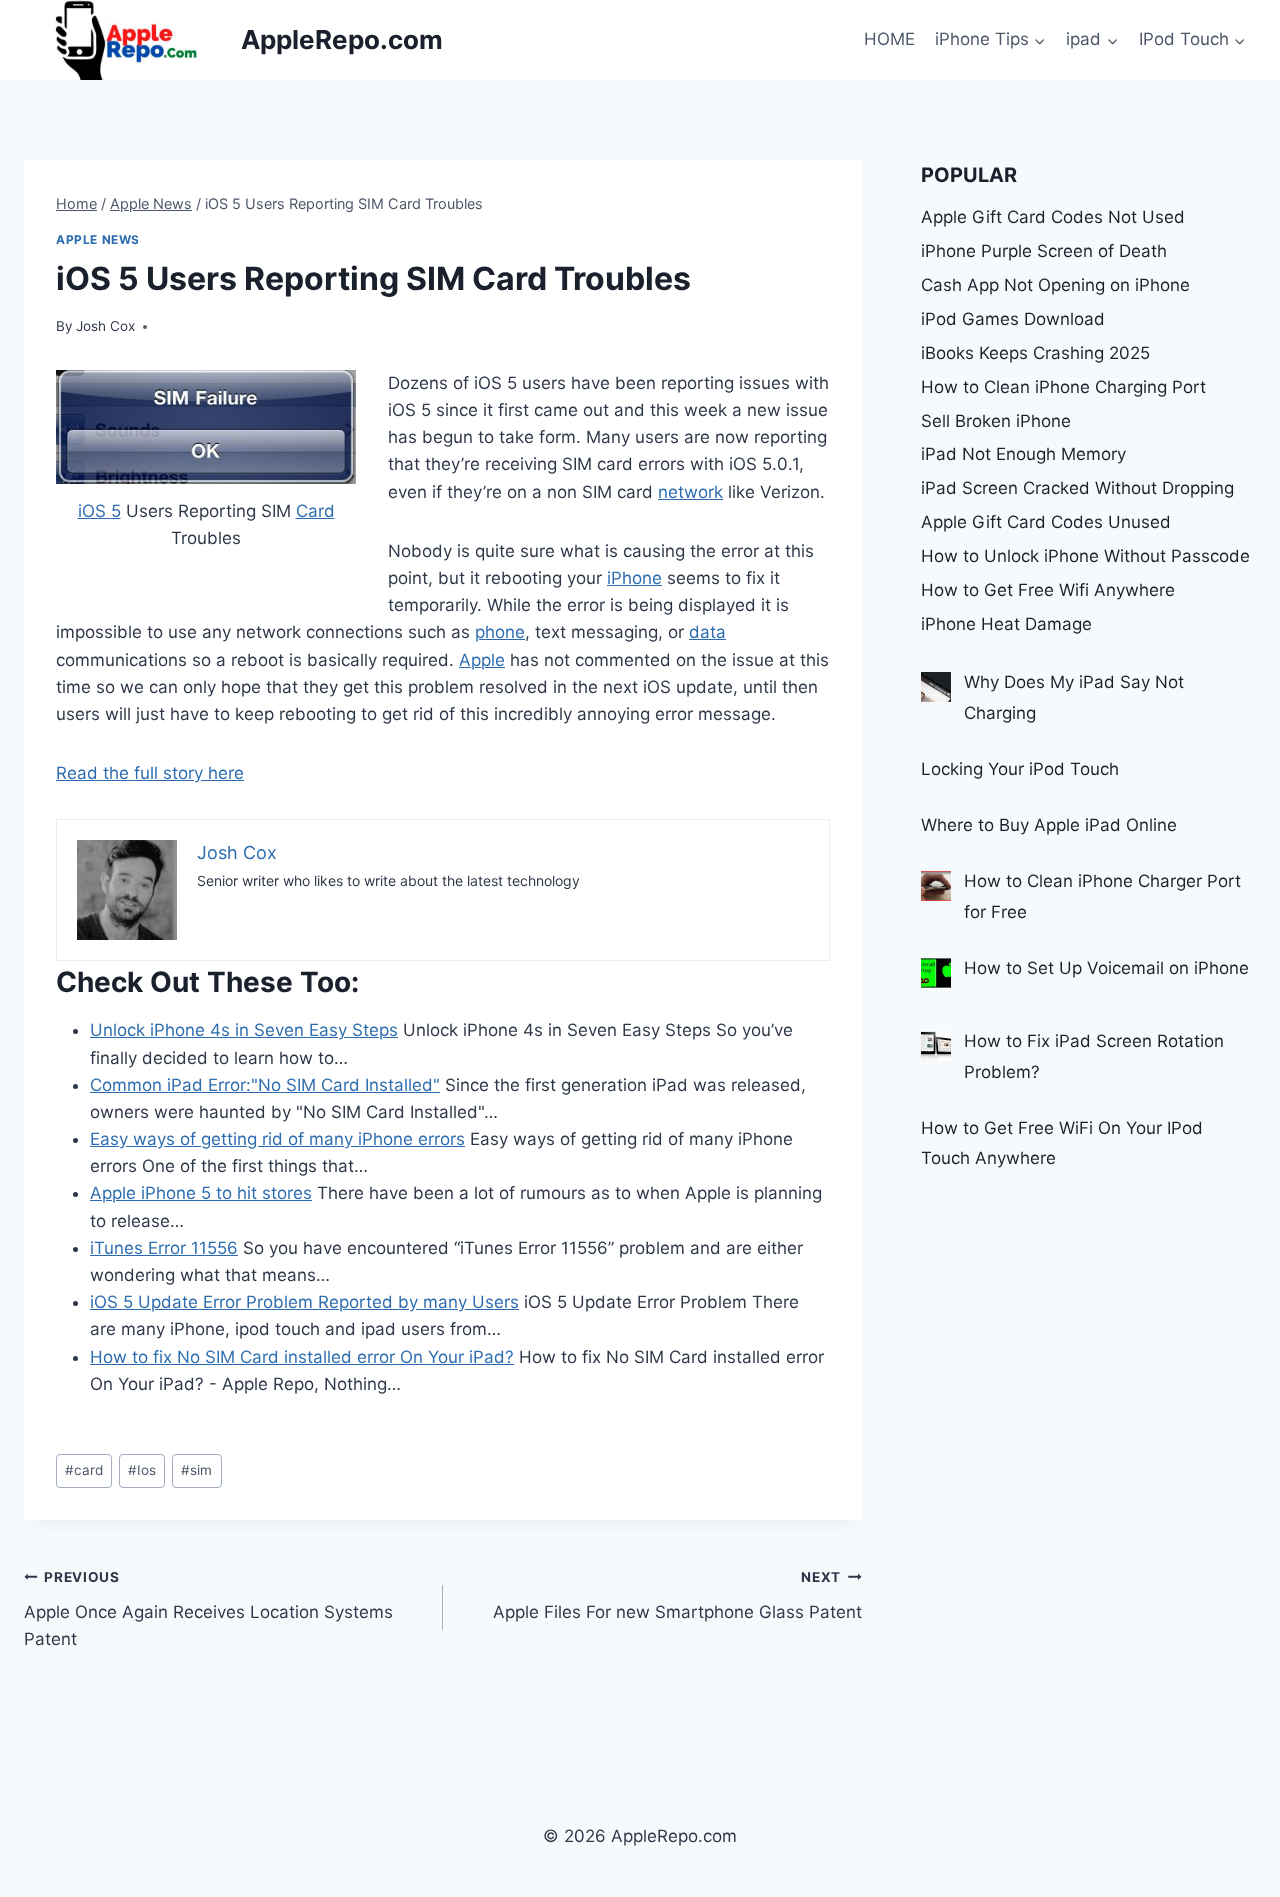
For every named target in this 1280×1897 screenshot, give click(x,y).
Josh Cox (105, 326)
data (707, 632)
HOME (889, 39)
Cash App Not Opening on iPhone (1055, 285)
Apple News (98, 239)
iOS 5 (99, 511)
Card (315, 511)
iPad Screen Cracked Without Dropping (1077, 488)
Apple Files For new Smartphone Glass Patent (677, 1595)
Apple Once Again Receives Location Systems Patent (208, 1609)
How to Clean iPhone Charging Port (1063, 387)
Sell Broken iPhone (996, 421)
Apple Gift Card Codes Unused (1046, 522)
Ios (142, 1470)
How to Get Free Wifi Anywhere (1048, 590)
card (84, 1470)
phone (500, 632)
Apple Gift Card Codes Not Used (1053, 217)
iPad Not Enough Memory (1023, 454)
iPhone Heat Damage (1006, 624)
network (690, 492)
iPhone (634, 578)
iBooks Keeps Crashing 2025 (1035, 353)
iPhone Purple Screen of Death (1044, 251)
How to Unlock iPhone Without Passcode (1085, 556)
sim (196, 1470)
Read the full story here (150, 773)
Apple (482, 660)
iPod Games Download (1013, 319)
